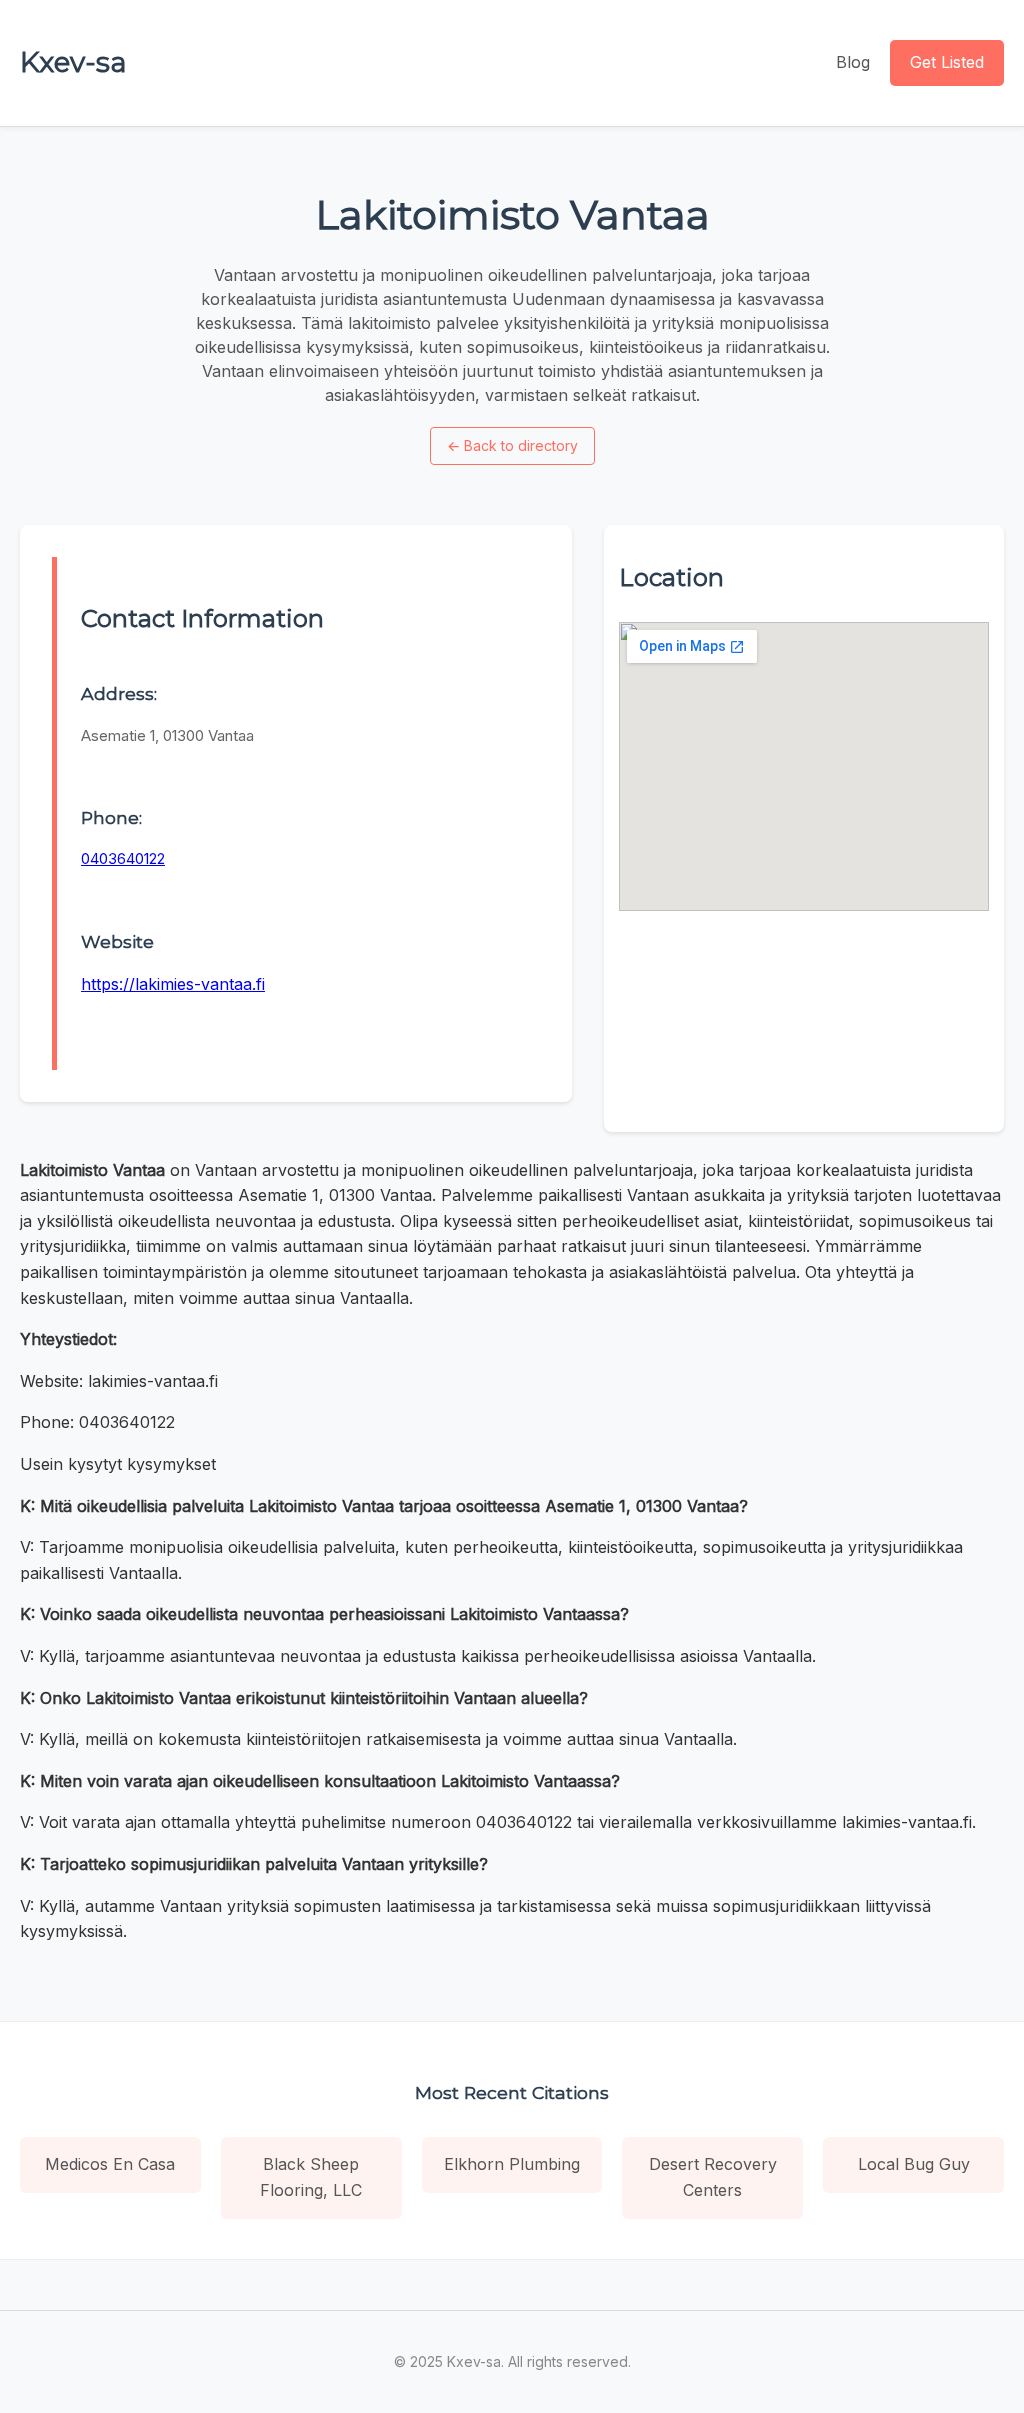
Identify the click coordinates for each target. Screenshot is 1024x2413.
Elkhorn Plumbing (512, 2164)
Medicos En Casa (110, 2164)
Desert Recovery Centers (713, 2177)
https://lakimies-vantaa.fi (173, 984)
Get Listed (947, 62)
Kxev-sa (73, 62)
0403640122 (123, 858)
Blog (853, 62)
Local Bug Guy (914, 2164)
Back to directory (512, 445)
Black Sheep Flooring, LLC (311, 2177)
